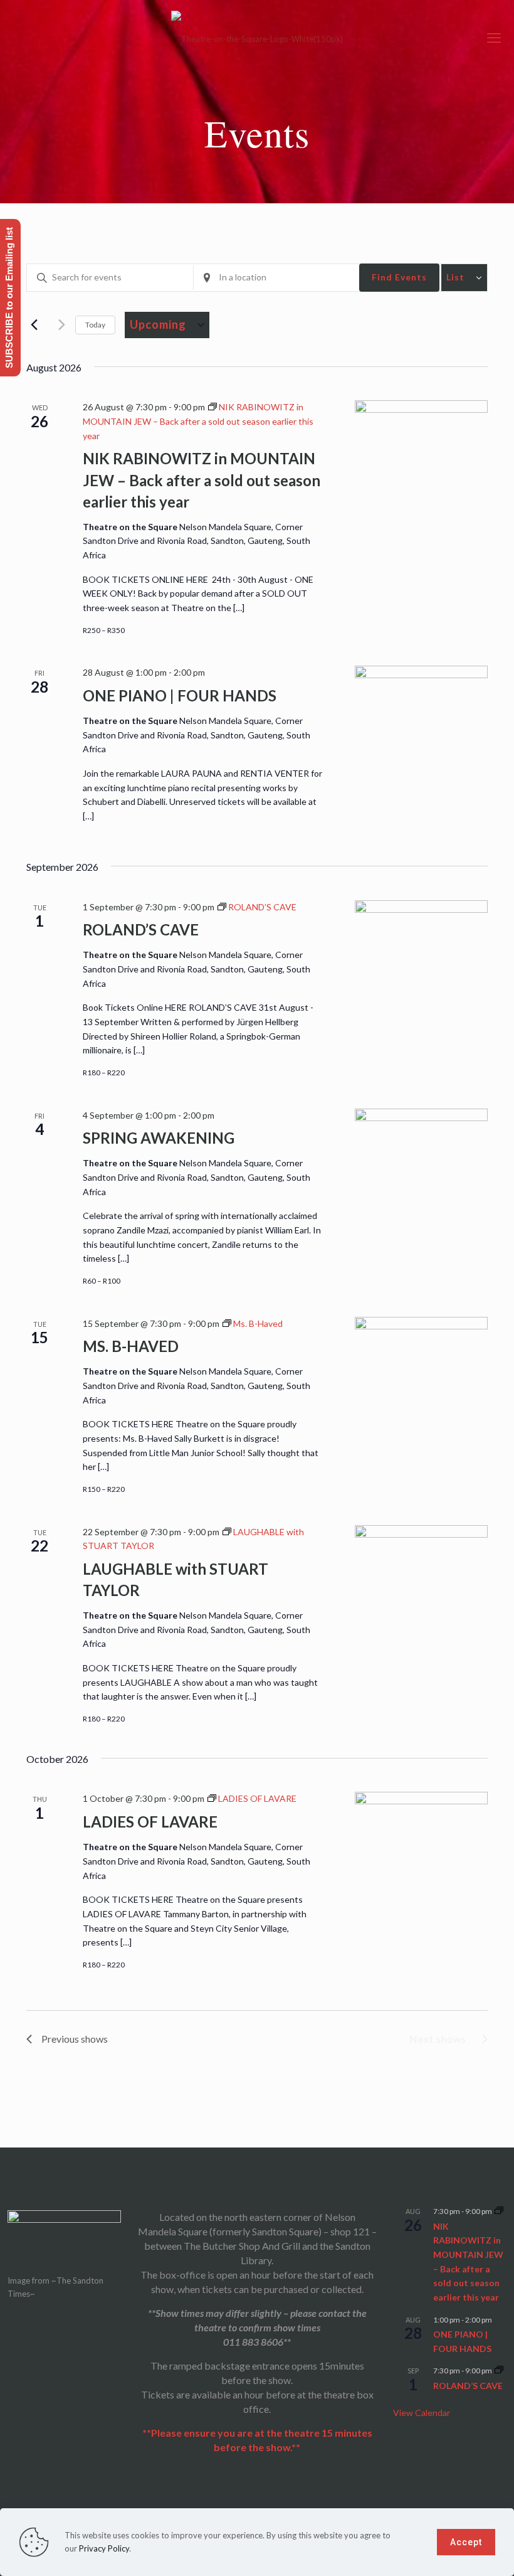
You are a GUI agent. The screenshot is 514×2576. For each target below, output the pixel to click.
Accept (466, 2542)
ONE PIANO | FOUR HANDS (180, 695)
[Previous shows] (34, 325)
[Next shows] (58, 325)
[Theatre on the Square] (257, 38)
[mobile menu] (494, 38)
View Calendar (422, 2413)
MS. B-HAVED (131, 1346)
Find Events (399, 277)
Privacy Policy (104, 2548)
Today (95, 325)
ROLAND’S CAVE (141, 929)
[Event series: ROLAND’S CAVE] (499, 2371)
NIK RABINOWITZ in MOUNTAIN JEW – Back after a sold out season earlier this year (202, 480)
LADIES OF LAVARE (150, 1822)
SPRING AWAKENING (159, 1138)
